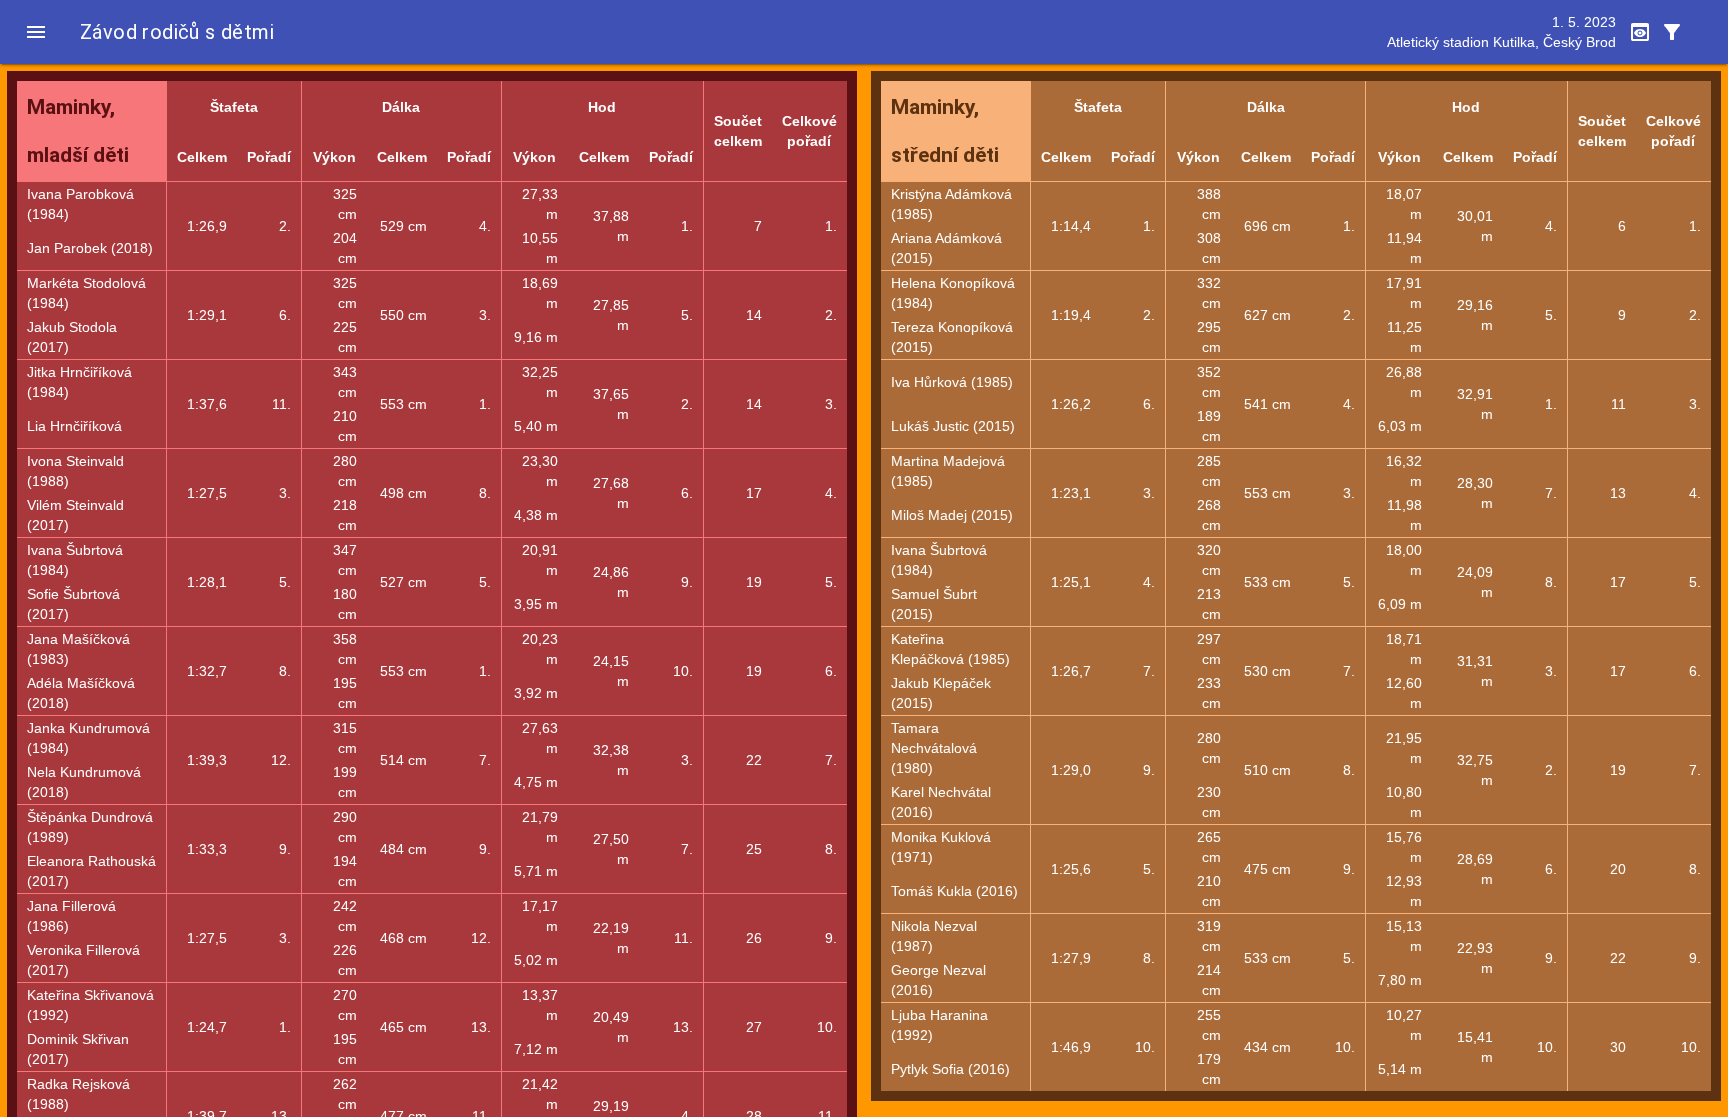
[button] (36, 32)
